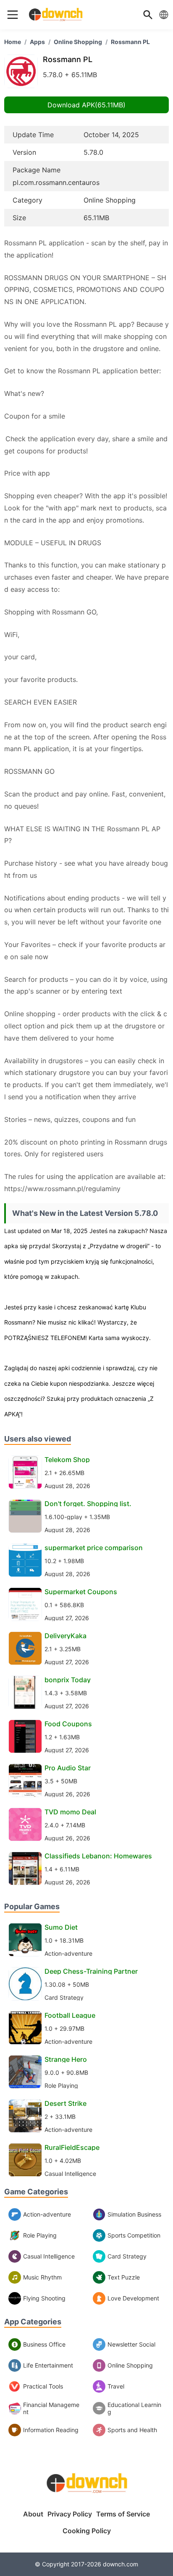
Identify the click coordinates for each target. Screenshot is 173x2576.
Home (13, 42)
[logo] (13, 15)
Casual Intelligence (49, 2256)
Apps (37, 42)
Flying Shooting (44, 2298)
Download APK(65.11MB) (86, 105)
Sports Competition (134, 2235)
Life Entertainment (48, 2365)
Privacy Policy (70, 2514)
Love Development (133, 2298)
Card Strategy (127, 2256)
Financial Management (51, 2408)
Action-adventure (47, 2214)
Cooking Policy (87, 2531)
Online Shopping (78, 42)
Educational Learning (134, 2408)
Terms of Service (123, 2514)
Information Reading (51, 2430)
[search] (148, 15)
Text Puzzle (124, 2277)
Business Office (44, 2344)
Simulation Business (134, 2214)
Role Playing (40, 2235)
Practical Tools (43, 2386)
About (33, 2514)
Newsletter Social (131, 2344)
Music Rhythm (42, 2277)
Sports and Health (132, 2430)
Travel (116, 2386)
